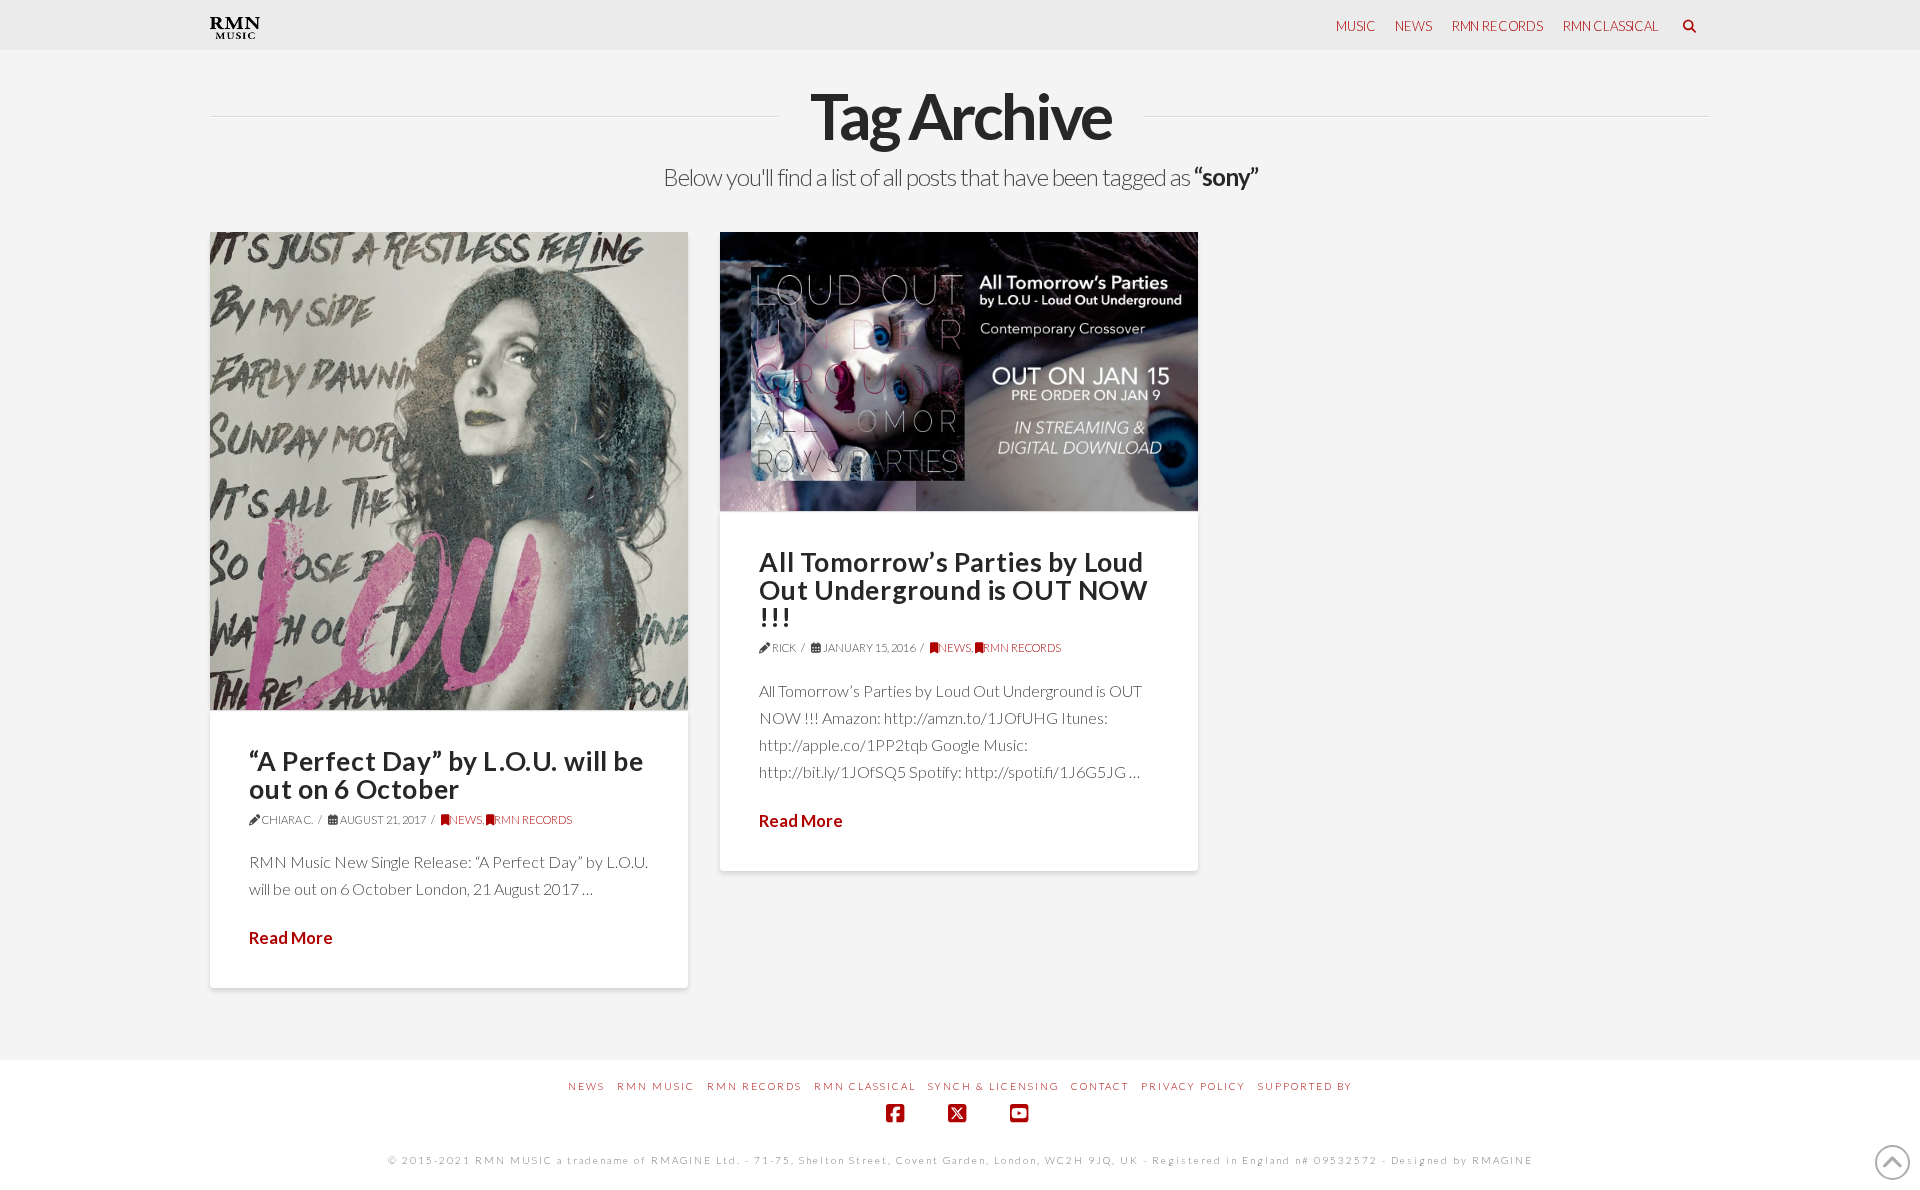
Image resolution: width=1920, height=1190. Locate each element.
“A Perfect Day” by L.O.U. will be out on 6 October (446, 775)
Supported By (1305, 1086)
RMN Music (656, 1086)
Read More (291, 937)
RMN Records (754, 1086)
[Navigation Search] (1689, 25)
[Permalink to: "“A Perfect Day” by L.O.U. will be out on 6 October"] (449, 471)
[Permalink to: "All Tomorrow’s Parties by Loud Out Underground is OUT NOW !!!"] (959, 371)
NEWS (465, 819)
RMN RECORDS (533, 819)
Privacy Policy (1193, 1086)
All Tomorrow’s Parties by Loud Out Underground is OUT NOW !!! (953, 589)
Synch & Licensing (993, 1086)
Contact (1100, 1086)
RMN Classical (865, 1086)
